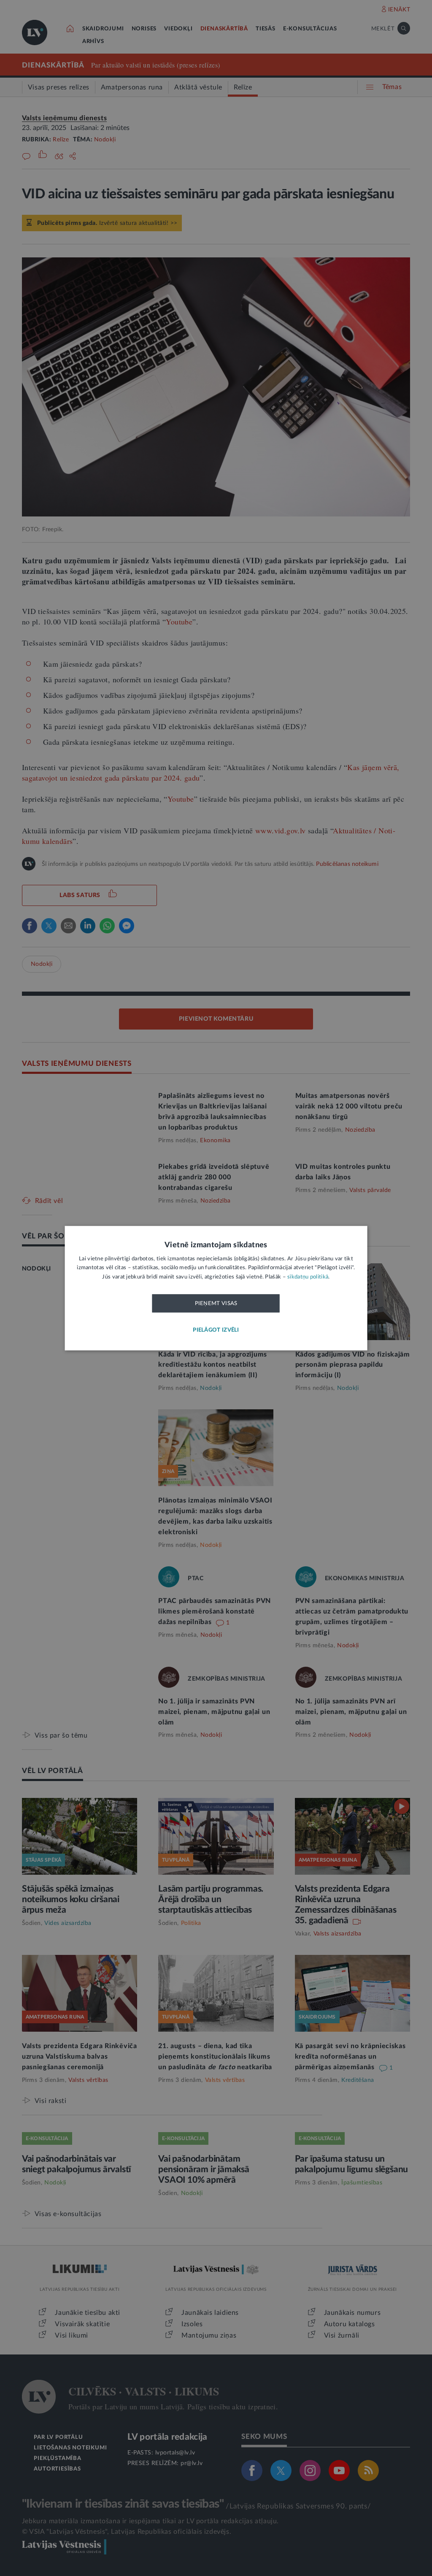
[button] (216, 1330)
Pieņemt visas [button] (216, 1304)
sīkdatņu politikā (308, 1277)
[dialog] (216, 1288)
